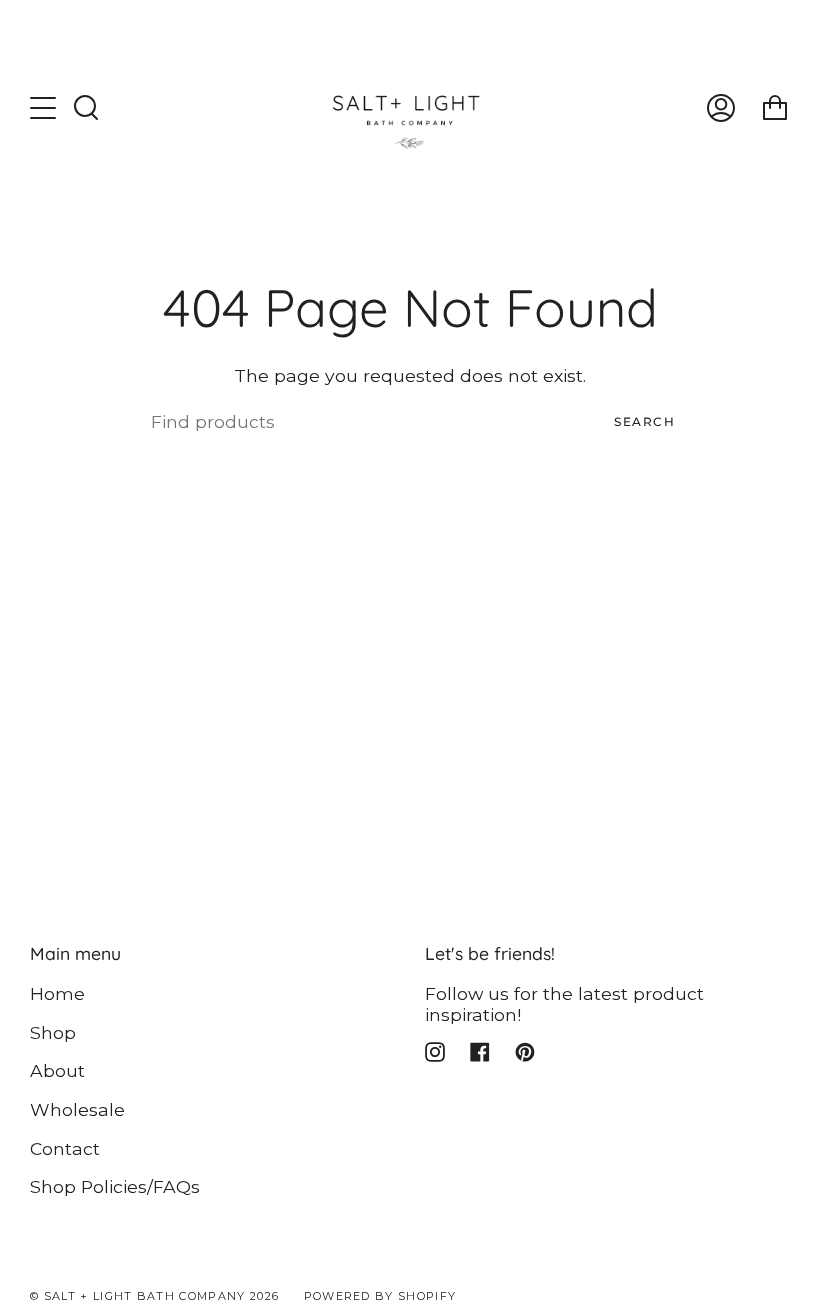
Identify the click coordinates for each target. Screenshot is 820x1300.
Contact (65, 1148)
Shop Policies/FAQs (115, 1186)
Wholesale (77, 1109)
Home (57, 993)
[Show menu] (45, 108)
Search (644, 421)
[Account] (721, 107)
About (57, 1070)
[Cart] (775, 107)
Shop (53, 1032)
